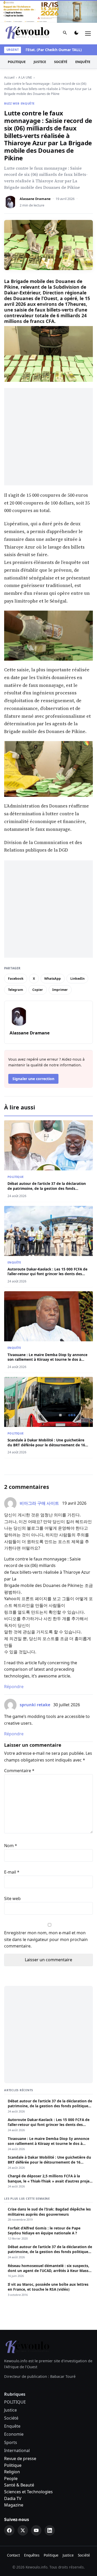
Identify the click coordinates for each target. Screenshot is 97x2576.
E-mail (12, 1849)
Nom (11, 1823)
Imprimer (60, 967)
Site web (12, 1876)
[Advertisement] (48, 414)
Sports (11, 2420)
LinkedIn (77, 956)
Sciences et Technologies (28, 2469)
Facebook (16, 956)
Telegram (16, 967)
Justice (40, 39)
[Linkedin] (50, 2508)
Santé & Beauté (19, 2462)
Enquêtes (32, 2532)
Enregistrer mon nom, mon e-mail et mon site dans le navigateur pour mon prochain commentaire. (46, 1917)
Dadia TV (13, 2476)
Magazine (14, 2482)
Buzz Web (12, 81)
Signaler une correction (33, 1056)
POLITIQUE (17, 39)
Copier (38, 967)
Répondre (14, 1664)
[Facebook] (9, 2508)
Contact (13, 2532)
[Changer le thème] (76, 11)
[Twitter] (23, 2508)
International (17, 2428)
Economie (14, 2412)
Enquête (83, 39)
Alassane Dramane (35, 176)
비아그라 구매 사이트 (39, 1481)
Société (61, 39)
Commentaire (19, 1748)
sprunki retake (35, 1682)
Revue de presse (20, 2436)
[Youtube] (36, 2508)
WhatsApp (53, 956)
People (11, 2456)
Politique (13, 2442)
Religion (12, 2449)
